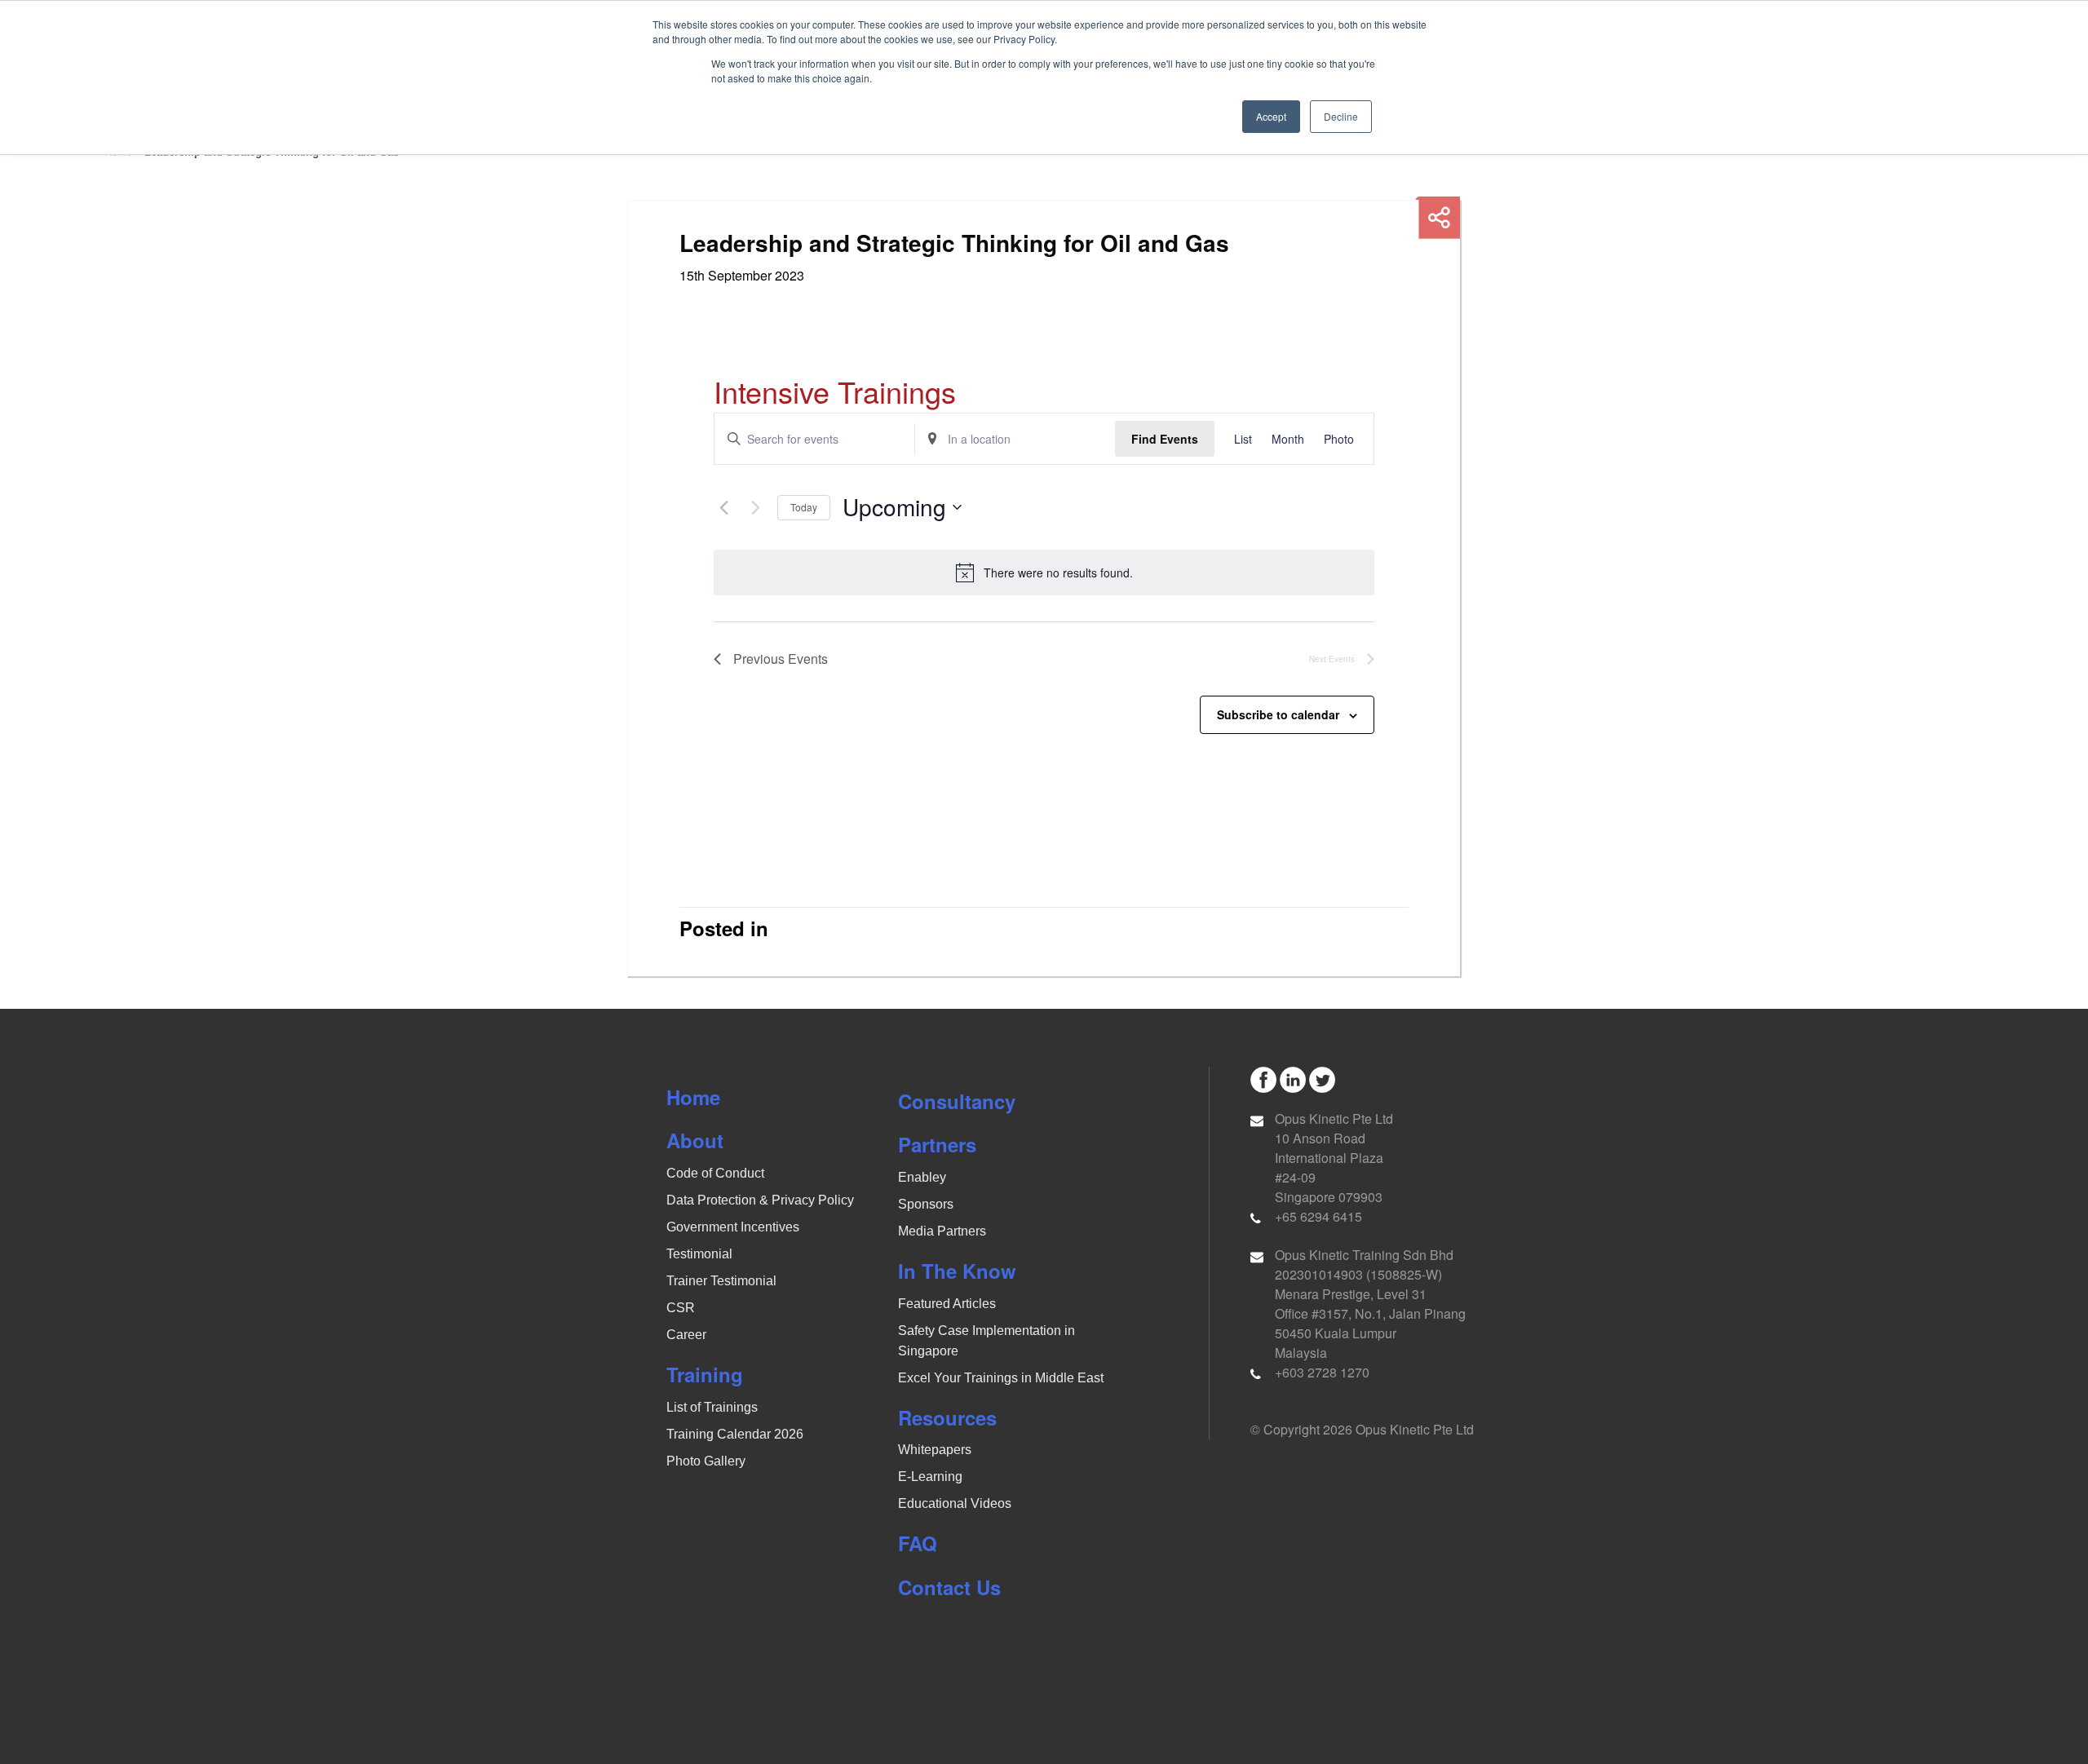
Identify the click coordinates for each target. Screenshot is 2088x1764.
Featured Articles (947, 1304)
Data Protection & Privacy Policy (760, 1200)
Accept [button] (1271, 116)
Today (804, 507)
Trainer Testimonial (721, 1281)
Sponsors (926, 1204)
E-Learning (930, 1477)
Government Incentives (733, 1227)
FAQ (918, 1543)
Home (693, 1097)
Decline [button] (1341, 116)
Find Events (1165, 439)
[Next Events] (755, 507)
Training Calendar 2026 (735, 1434)
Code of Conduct (715, 1173)
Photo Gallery (706, 1461)
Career (686, 1335)
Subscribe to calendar (1278, 714)
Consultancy (957, 1101)
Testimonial (699, 1254)
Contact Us (949, 1587)
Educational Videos (955, 1503)
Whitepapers (935, 1450)
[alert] (1044, 573)
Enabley (922, 1177)
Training (705, 1374)
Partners (937, 1144)
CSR (681, 1308)
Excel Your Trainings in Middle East (1001, 1378)
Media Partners (942, 1231)
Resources (947, 1417)
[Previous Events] (723, 507)
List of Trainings (712, 1407)
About (695, 1140)
